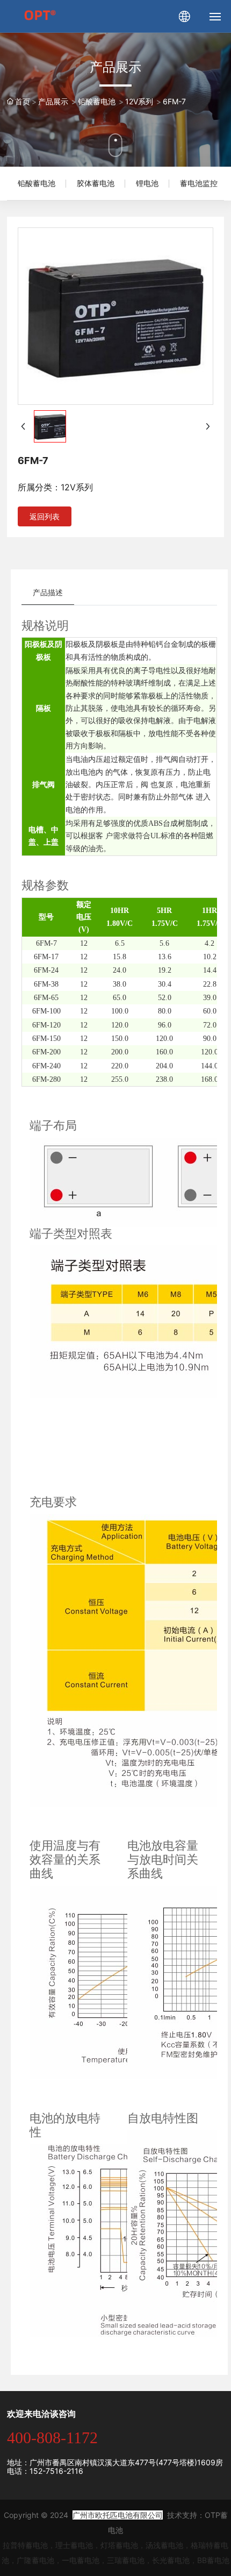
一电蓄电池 (81, 2560)
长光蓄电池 (171, 2560)
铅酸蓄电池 (37, 183)
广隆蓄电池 (35, 2560)
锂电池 (147, 183)
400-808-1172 (52, 2438)
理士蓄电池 (74, 2545)
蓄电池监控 (199, 183)
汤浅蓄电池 (164, 2545)
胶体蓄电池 (96, 183)
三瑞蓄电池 (126, 2560)
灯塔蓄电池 (119, 2545)
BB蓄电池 (213, 2560)
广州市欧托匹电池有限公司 (118, 2515)
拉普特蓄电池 (25, 2545)
